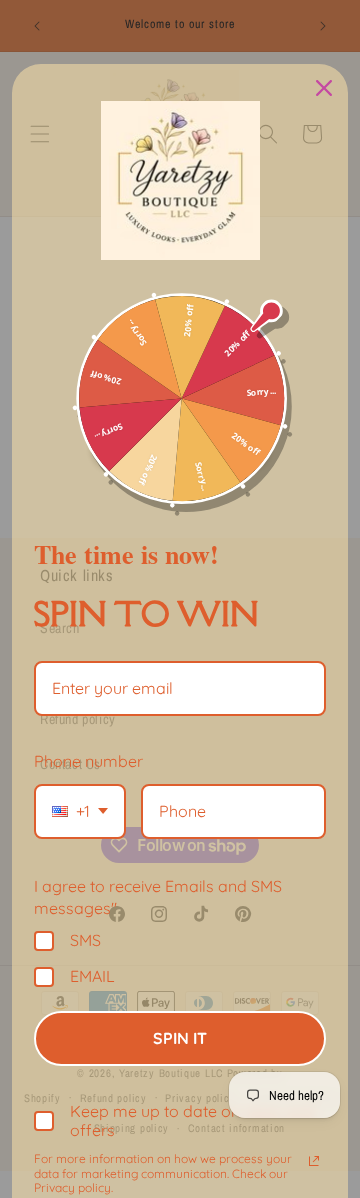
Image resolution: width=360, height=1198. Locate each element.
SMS (85, 940)
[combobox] (80, 811)
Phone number (88, 761)
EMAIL (92, 976)
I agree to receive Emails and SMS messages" (158, 897)
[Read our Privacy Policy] (314, 1161)
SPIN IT (180, 1038)
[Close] (324, 88)
